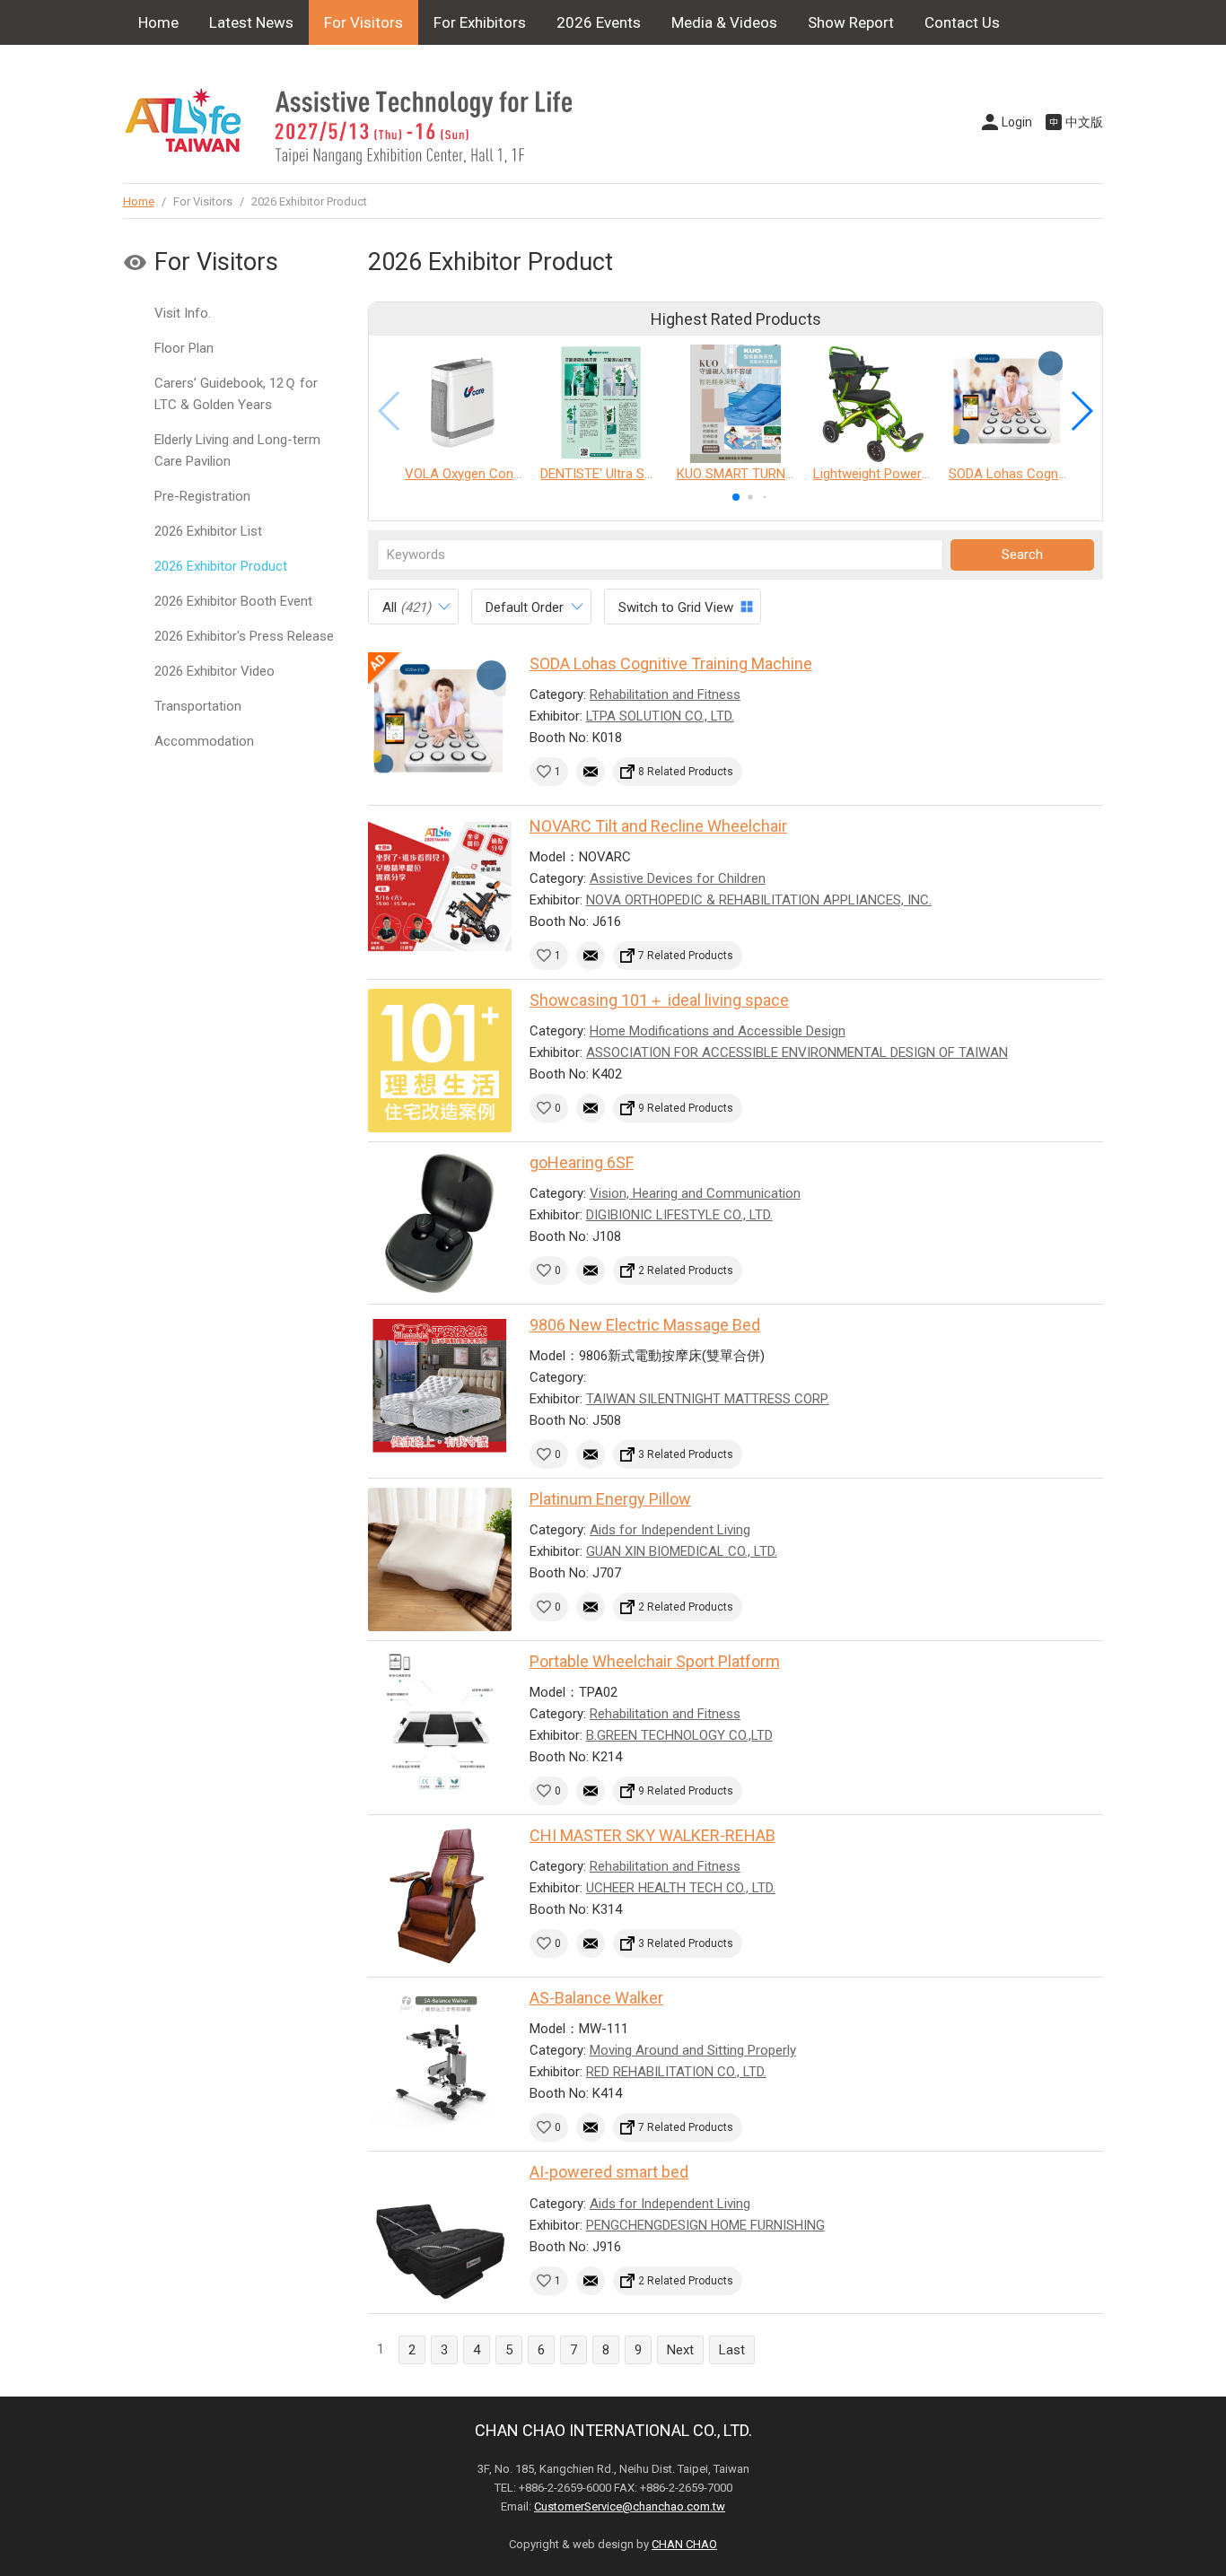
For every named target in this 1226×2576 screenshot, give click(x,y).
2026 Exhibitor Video (215, 671)
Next (680, 2350)
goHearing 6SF (582, 1162)
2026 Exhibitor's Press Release (244, 636)
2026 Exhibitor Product (221, 566)
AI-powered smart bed (609, 2172)
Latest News (251, 22)
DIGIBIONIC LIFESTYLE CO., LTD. (679, 1215)
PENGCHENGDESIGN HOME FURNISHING (705, 2225)
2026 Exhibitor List (208, 531)
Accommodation (204, 741)
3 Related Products (686, 1454)
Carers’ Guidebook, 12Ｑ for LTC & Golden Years (236, 394)
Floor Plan (184, 348)
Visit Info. (183, 313)
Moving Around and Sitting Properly (693, 2050)
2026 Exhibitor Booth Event (233, 601)
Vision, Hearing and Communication (695, 1193)
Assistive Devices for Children (678, 878)
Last (732, 2350)
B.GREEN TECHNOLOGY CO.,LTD (679, 1735)
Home (158, 22)
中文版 (1084, 122)
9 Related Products (686, 1108)
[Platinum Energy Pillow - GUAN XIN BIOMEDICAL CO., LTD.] (440, 1559)
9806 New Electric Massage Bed (645, 1325)
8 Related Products (686, 772)
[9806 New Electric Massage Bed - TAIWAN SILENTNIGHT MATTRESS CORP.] (440, 1385)
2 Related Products (686, 1271)
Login (1017, 122)
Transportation (198, 706)
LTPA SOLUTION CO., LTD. (660, 716)
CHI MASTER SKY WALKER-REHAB (652, 1835)
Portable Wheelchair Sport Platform (655, 1661)
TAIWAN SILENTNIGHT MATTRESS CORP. (708, 1399)
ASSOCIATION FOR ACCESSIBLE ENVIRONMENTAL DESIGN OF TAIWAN (797, 1052)
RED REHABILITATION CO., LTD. (676, 2072)
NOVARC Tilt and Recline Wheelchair (658, 826)
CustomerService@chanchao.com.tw (630, 2506)
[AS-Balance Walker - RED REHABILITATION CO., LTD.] (440, 2058)
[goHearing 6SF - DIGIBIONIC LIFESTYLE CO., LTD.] (440, 1223)
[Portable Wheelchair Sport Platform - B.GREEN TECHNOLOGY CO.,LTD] (440, 1722)
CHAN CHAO (684, 2544)
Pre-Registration (202, 496)
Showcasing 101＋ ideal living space (659, 1000)
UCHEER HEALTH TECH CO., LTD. (681, 1888)
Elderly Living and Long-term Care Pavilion (237, 450)
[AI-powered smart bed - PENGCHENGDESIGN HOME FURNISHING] (440, 2232)
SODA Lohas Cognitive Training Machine (671, 664)
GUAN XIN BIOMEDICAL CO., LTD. (682, 1551)
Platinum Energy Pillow (610, 1499)
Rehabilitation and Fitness (665, 694)
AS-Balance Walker (596, 1998)
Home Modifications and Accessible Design (718, 1031)
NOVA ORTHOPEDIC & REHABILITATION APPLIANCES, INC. (759, 900)
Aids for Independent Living (670, 1530)
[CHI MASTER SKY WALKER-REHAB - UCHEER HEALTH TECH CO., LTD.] (440, 1896)
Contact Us (962, 22)
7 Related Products (686, 956)
